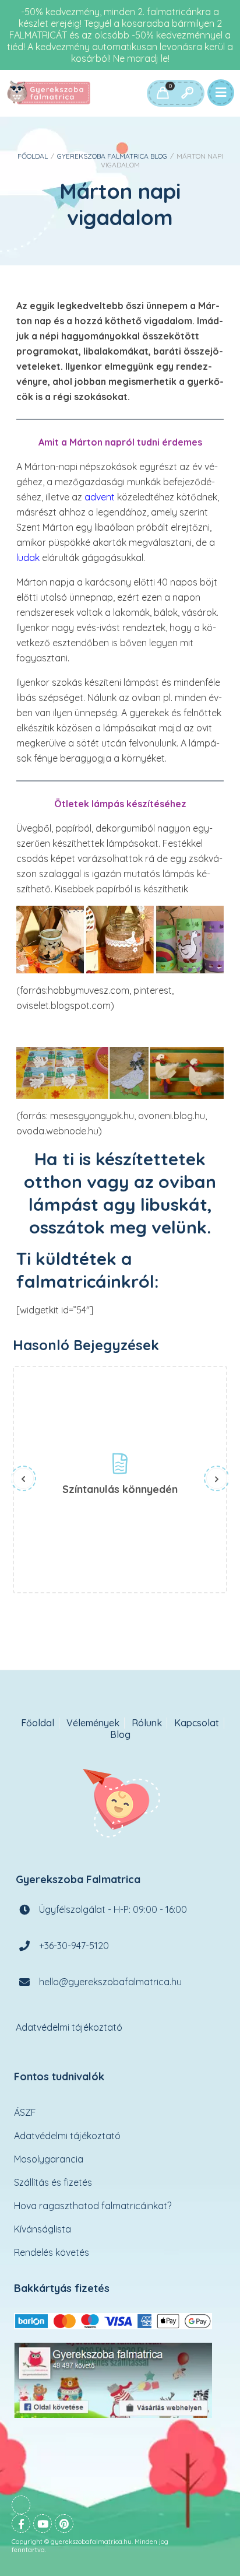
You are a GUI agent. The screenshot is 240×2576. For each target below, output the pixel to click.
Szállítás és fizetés (53, 2182)
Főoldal (33, 156)
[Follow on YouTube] (43, 2524)
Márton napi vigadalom (120, 204)
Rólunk (147, 1723)
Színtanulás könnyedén (120, 1489)
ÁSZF (25, 2112)
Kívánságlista (43, 2229)
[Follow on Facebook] (21, 2524)
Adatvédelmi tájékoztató (69, 2027)
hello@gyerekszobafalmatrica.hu (110, 1982)
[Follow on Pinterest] (64, 2524)
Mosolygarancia (49, 2159)
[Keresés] (187, 93)
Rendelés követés (52, 2252)
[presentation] (23, 1478)
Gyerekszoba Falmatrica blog (112, 156)
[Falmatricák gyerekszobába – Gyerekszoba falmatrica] (50, 93)
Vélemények (93, 1723)
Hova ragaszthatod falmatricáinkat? (93, 2206)
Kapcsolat (197, 1723)
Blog (120, 1735)
